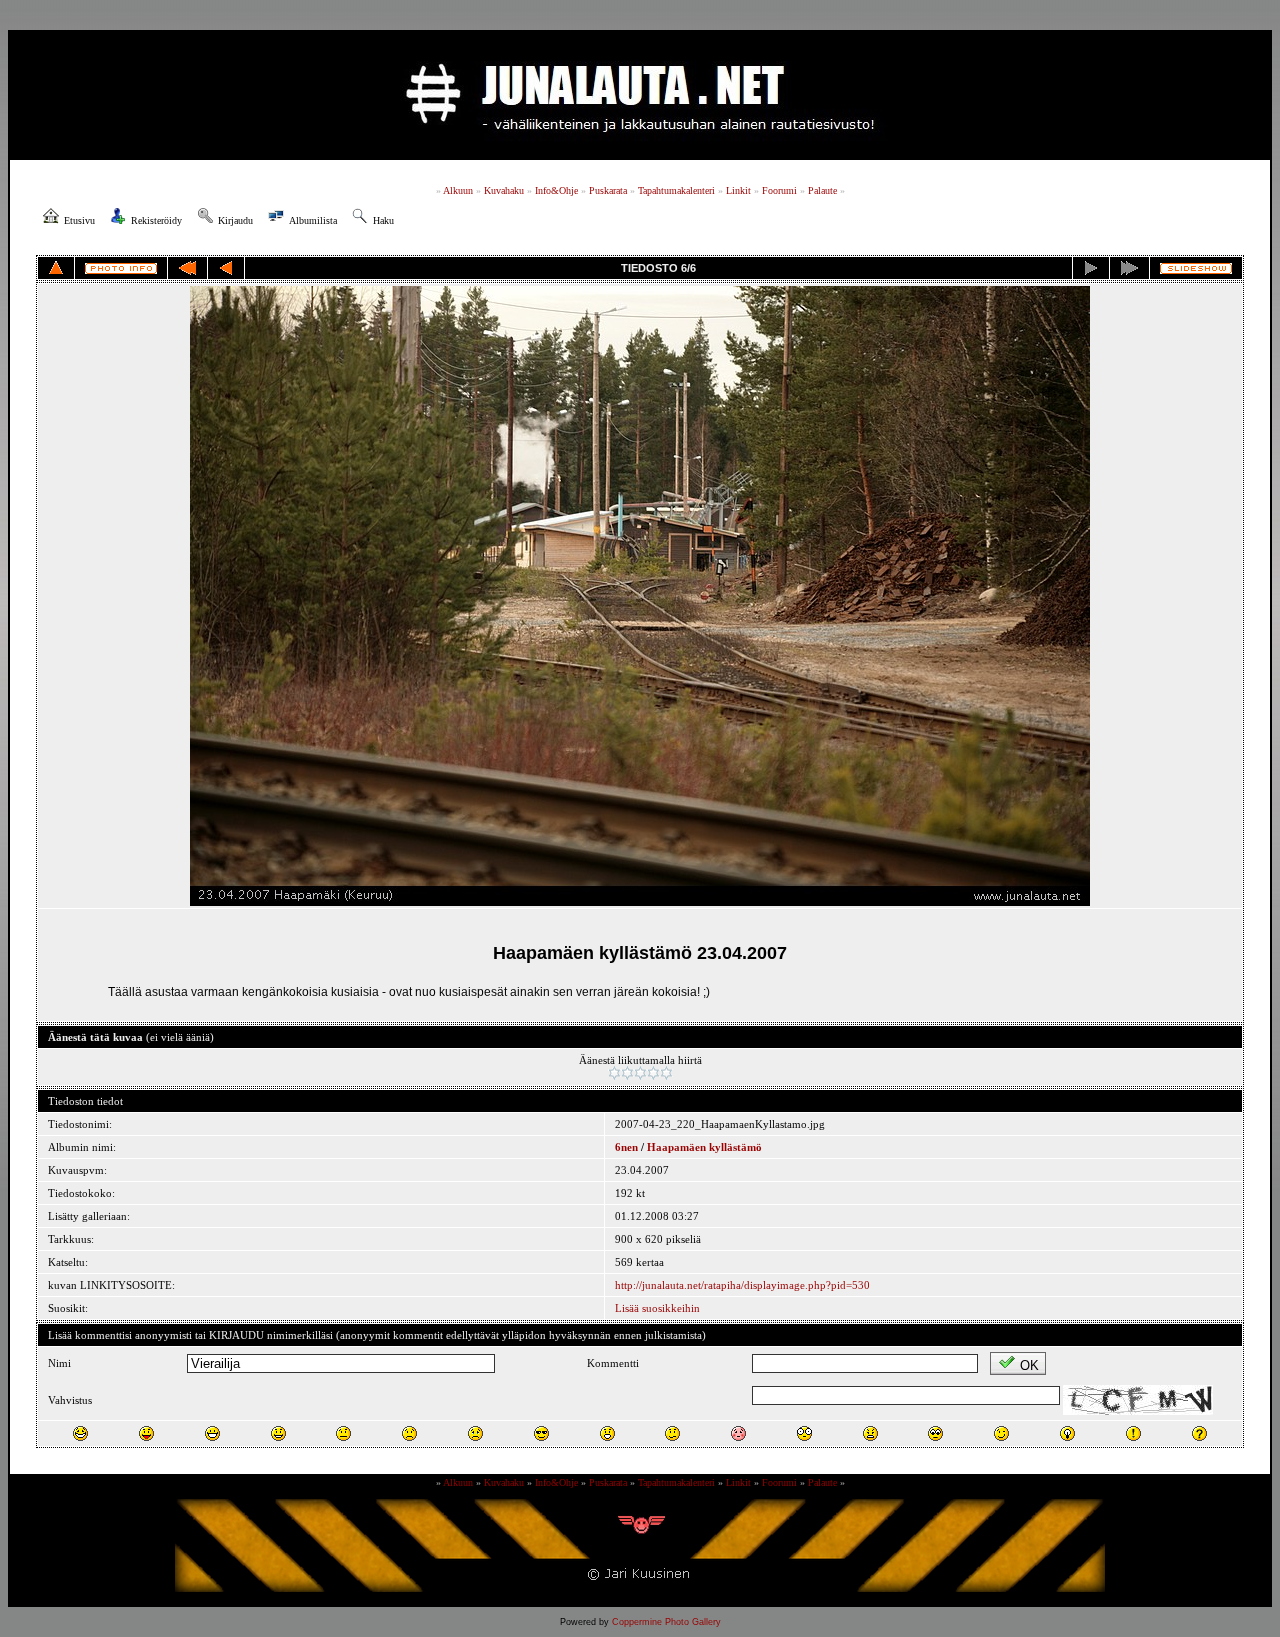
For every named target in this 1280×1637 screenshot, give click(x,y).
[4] (653, 1073)
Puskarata (608, 190)
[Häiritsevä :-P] (146, 1433)
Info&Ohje (556, 190)
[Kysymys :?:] (1199, 1433)
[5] (666, 1073)
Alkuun (458, 190)
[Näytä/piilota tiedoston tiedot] (121, 268)
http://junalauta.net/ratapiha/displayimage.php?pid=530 (742, 1285)
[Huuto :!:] (1133, 1433)
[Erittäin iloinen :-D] (212, 1433)
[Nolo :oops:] (738, 1433)
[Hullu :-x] (870, 1433)
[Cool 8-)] (541, 1433)
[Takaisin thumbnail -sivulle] (56, 268)
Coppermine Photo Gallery (666, 1622)
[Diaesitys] (1196, 268)
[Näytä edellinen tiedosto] (226, 268)
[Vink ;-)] (1001, 1433)
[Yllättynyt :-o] (607, 1433)
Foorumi (779, 190)
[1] (614, 1073)
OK (1029, 1365)
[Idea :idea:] (1067, 1433)
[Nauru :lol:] (80, 1433)
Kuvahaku (504, 190)
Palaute (822, 190)
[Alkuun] (187, 268)
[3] (640, 1073)
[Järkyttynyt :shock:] (804, 1433)
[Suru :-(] (409, 1433)
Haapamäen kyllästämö (704, 1147)
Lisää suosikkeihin (657, 1308)
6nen (626, 1147)
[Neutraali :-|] (343, 1433)
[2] (627, 1073)
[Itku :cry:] (475, 1433)
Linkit (738, 190)
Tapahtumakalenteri (676, 190)
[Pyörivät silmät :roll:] (935, 1433)
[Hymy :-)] (278, 1433)
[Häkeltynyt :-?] (672, 1433)
